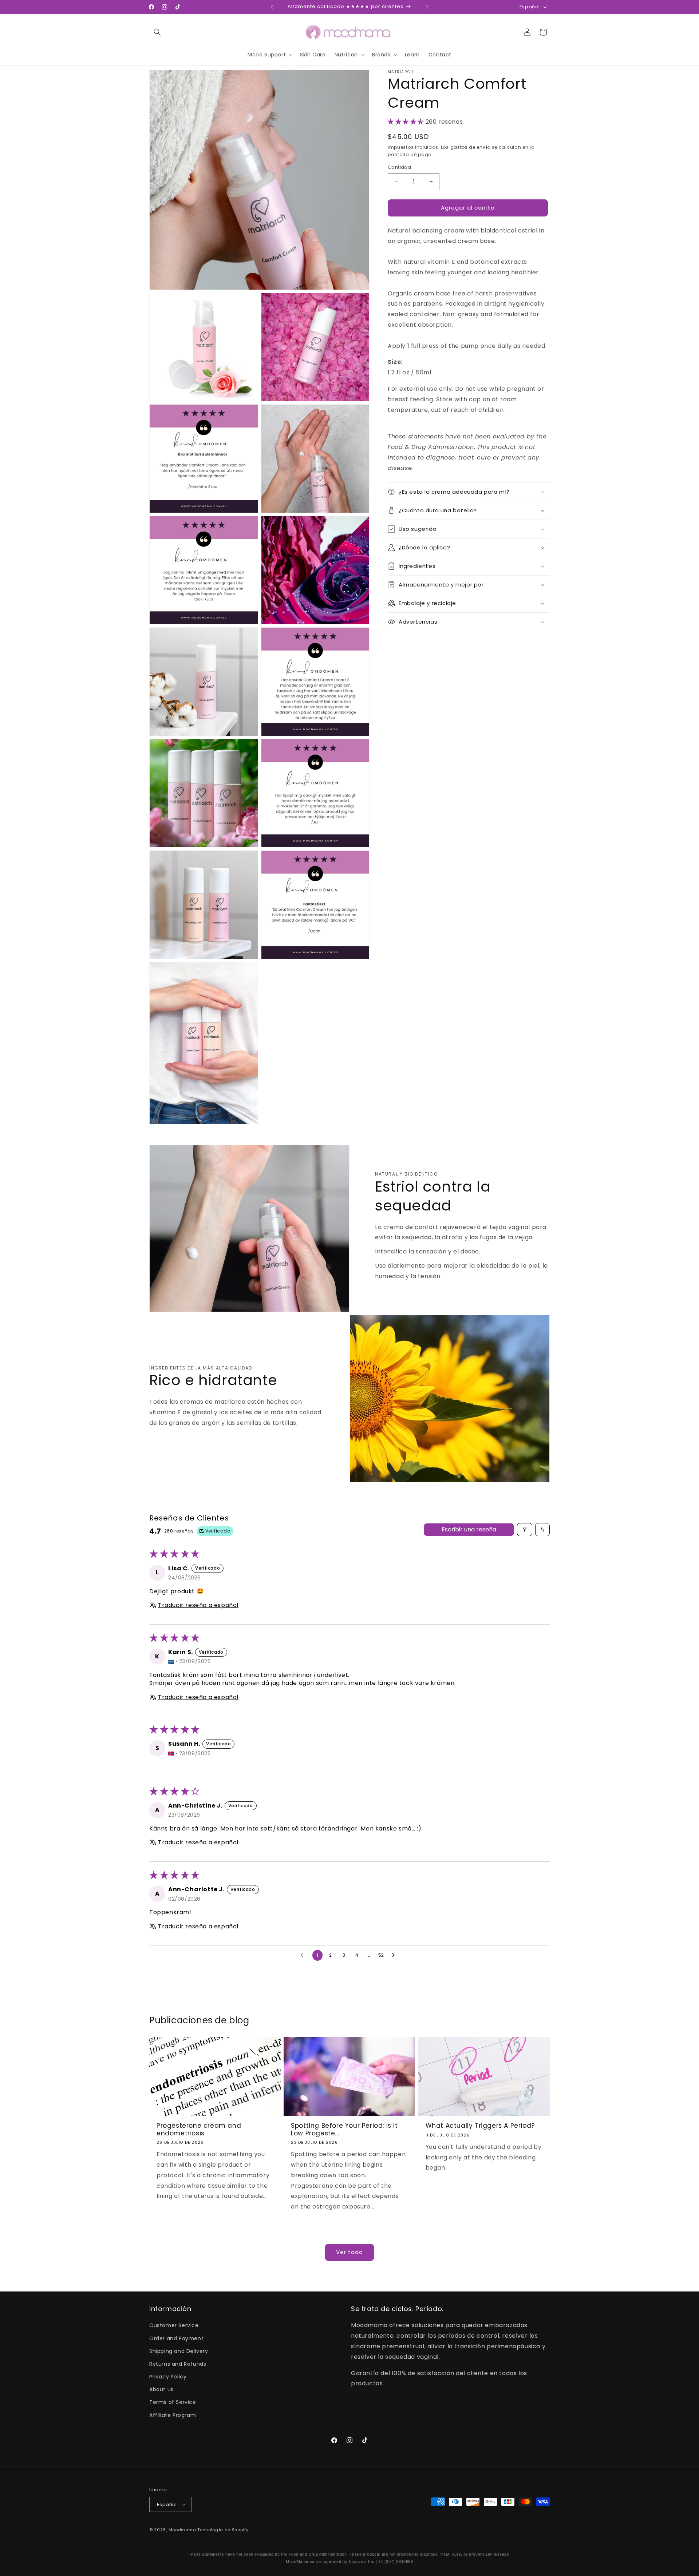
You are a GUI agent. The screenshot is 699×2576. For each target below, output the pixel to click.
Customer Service (174, 2325)
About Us (161, 2389)
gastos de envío (471, 147)
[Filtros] (525, 1530)
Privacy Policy (168, 2377)
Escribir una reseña (469, 1529)
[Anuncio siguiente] (427, 7)
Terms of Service (173, 2402)
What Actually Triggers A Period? (480, 2126)
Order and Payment (176, 2338)
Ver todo (349, 2252)
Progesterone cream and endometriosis (199, 2129)
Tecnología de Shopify (223, 2530)
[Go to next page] (395, 1955)
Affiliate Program (173, 2415)
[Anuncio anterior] (272, 7)
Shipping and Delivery (179, 2351)
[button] (157, 32)
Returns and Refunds (178, 2364)
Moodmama (182, 2530)
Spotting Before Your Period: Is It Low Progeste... (344, 2129)
